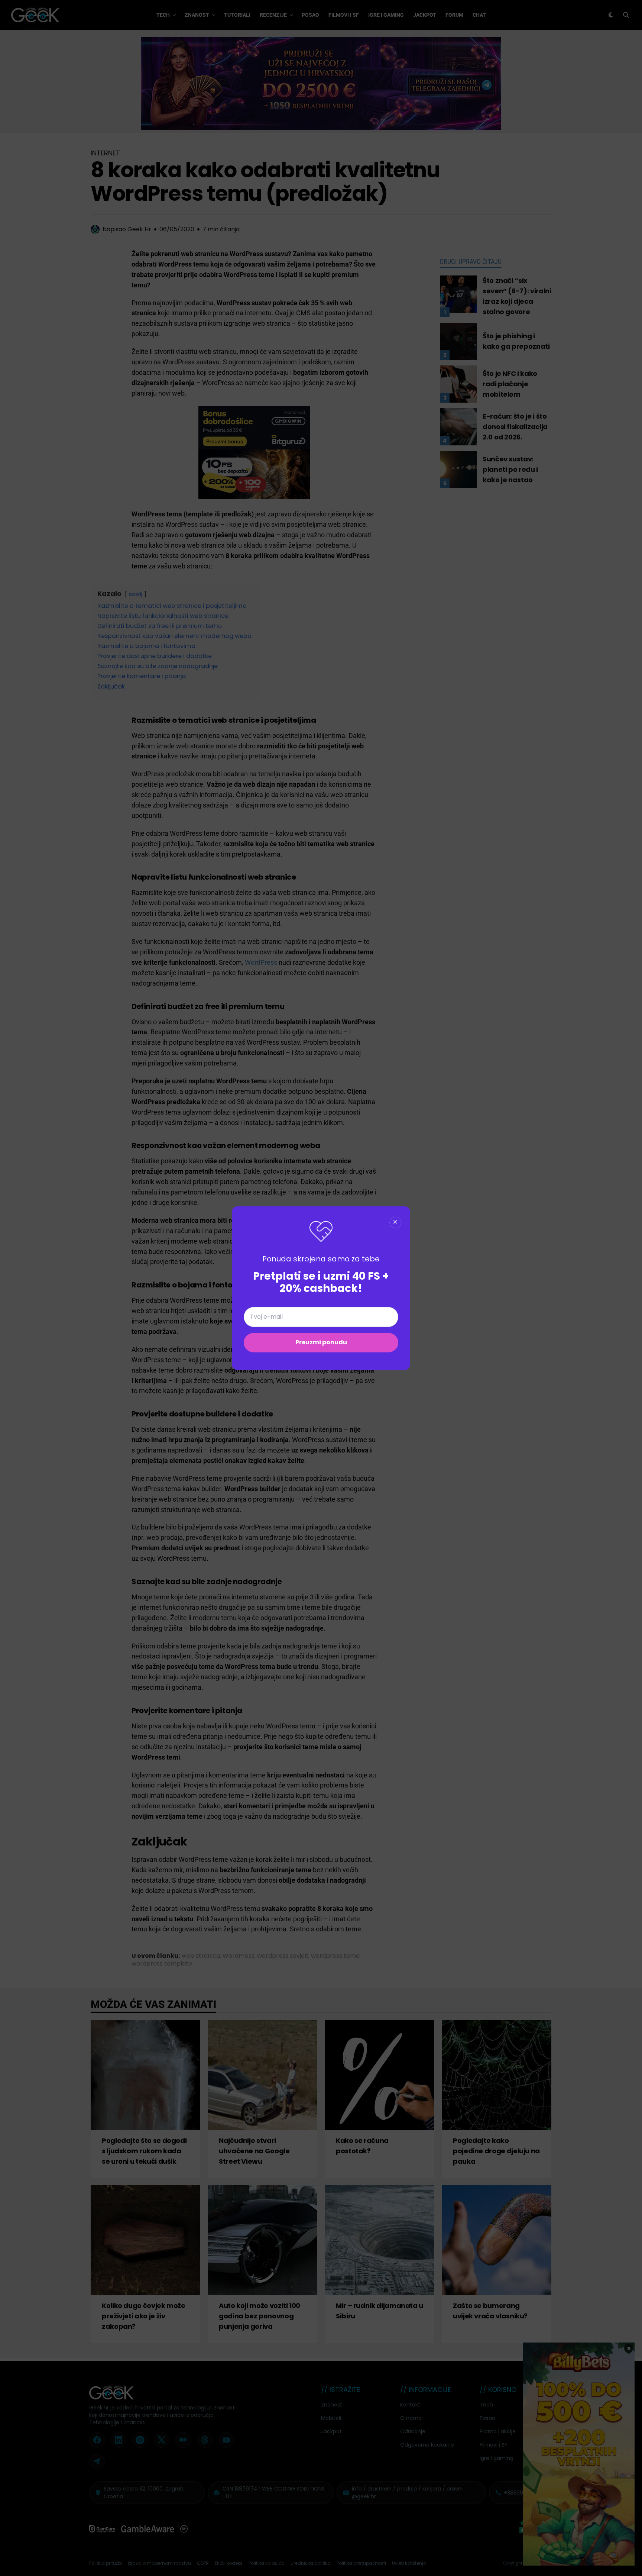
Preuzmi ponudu (321, 1342)
